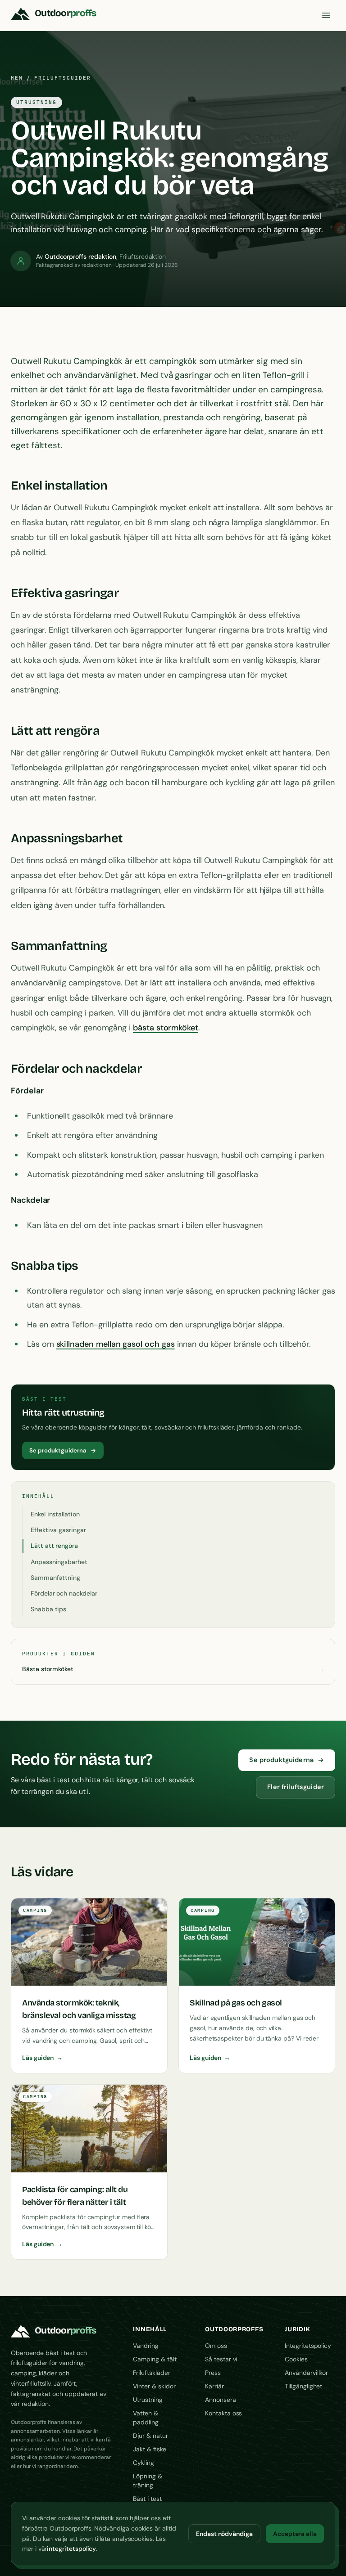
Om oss (216, 2346)
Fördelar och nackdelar (64, 1593)
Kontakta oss (223, 2413)
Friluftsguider (63, 78)
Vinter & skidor (154, 2386)
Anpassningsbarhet (59, 1562)
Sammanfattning (55, 1578)
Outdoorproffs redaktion (81, 256)
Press (213, 2373)
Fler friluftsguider (296, 1787)
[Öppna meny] (326, 15)
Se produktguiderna (58, 1450)
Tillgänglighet (303, 2386)
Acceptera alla (295, 2534)
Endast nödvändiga (224, 2534)
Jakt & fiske (149, 2449)
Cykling (143, 2463)
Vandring (146, 2346)
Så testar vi (221, 2359)
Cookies (296, 2359)
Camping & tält (155, 2359)
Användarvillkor (306, 2373)
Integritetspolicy (308, 2346)
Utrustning (148, 2400)
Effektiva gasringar (58, 1530)
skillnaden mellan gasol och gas (116, 1344)
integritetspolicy (71, 2549)
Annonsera (220, 2400)
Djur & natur (150, 2436)
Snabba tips (48, 1609)
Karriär (214, 2386)
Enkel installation (55, 1514)
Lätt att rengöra (54, 1546)
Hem (17, 78)
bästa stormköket (166, 1028)
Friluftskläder (151, 2373)
